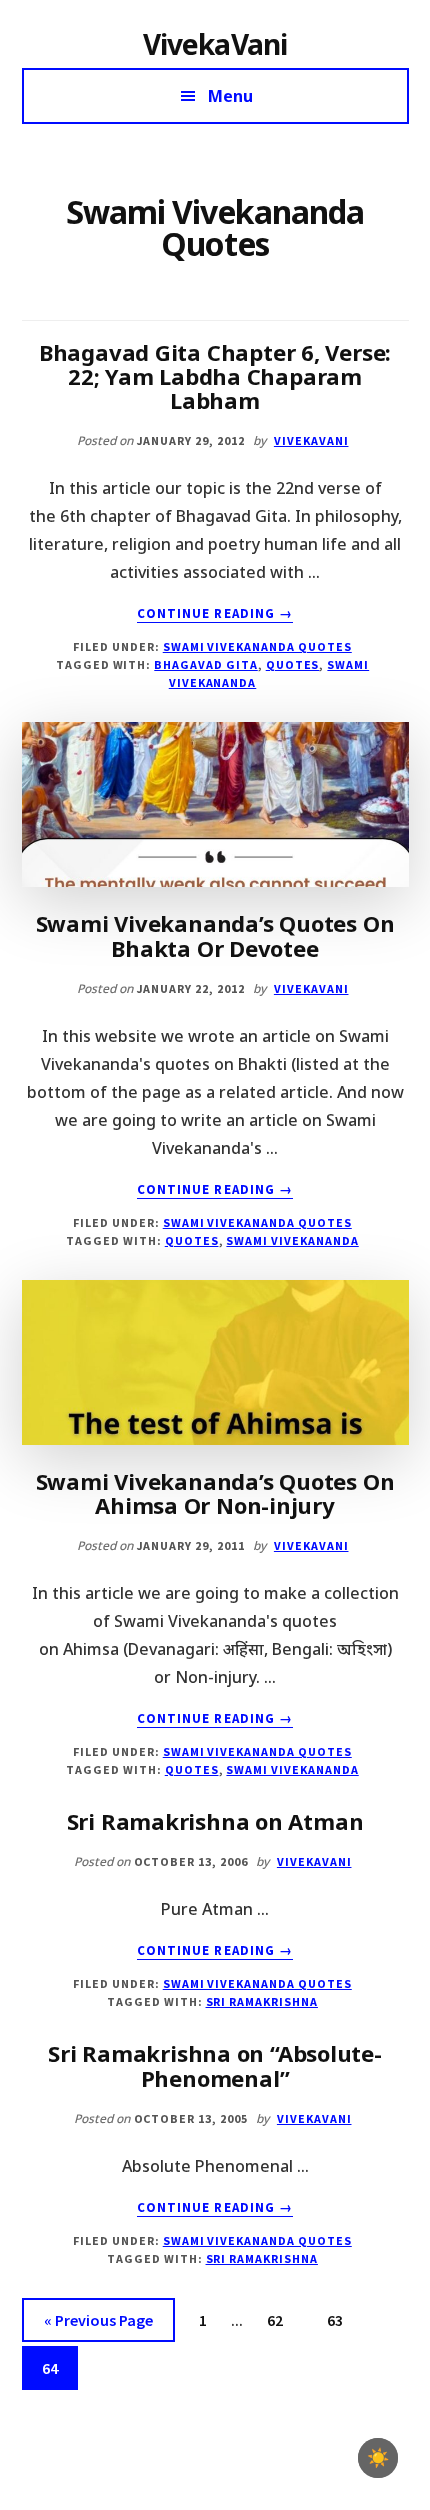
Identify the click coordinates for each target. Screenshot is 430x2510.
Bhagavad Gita (205, 664)
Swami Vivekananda (292, 1240)
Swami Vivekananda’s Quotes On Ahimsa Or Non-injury (215, 1493)
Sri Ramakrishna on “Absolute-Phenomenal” (215, 2065)
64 (58, 2367)
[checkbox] (378, 2458)
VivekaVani (215, 44)
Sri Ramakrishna (262, 2001)
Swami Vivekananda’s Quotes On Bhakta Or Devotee (215, 935)
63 (343, 2319)
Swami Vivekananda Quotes (257, 646)
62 (283, 2319)
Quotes (293, 664)
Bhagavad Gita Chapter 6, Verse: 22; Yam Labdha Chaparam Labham (215, 376)
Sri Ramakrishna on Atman (215, 1821)
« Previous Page (98, 2325)
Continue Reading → (215, 614)
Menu (230, 96)
